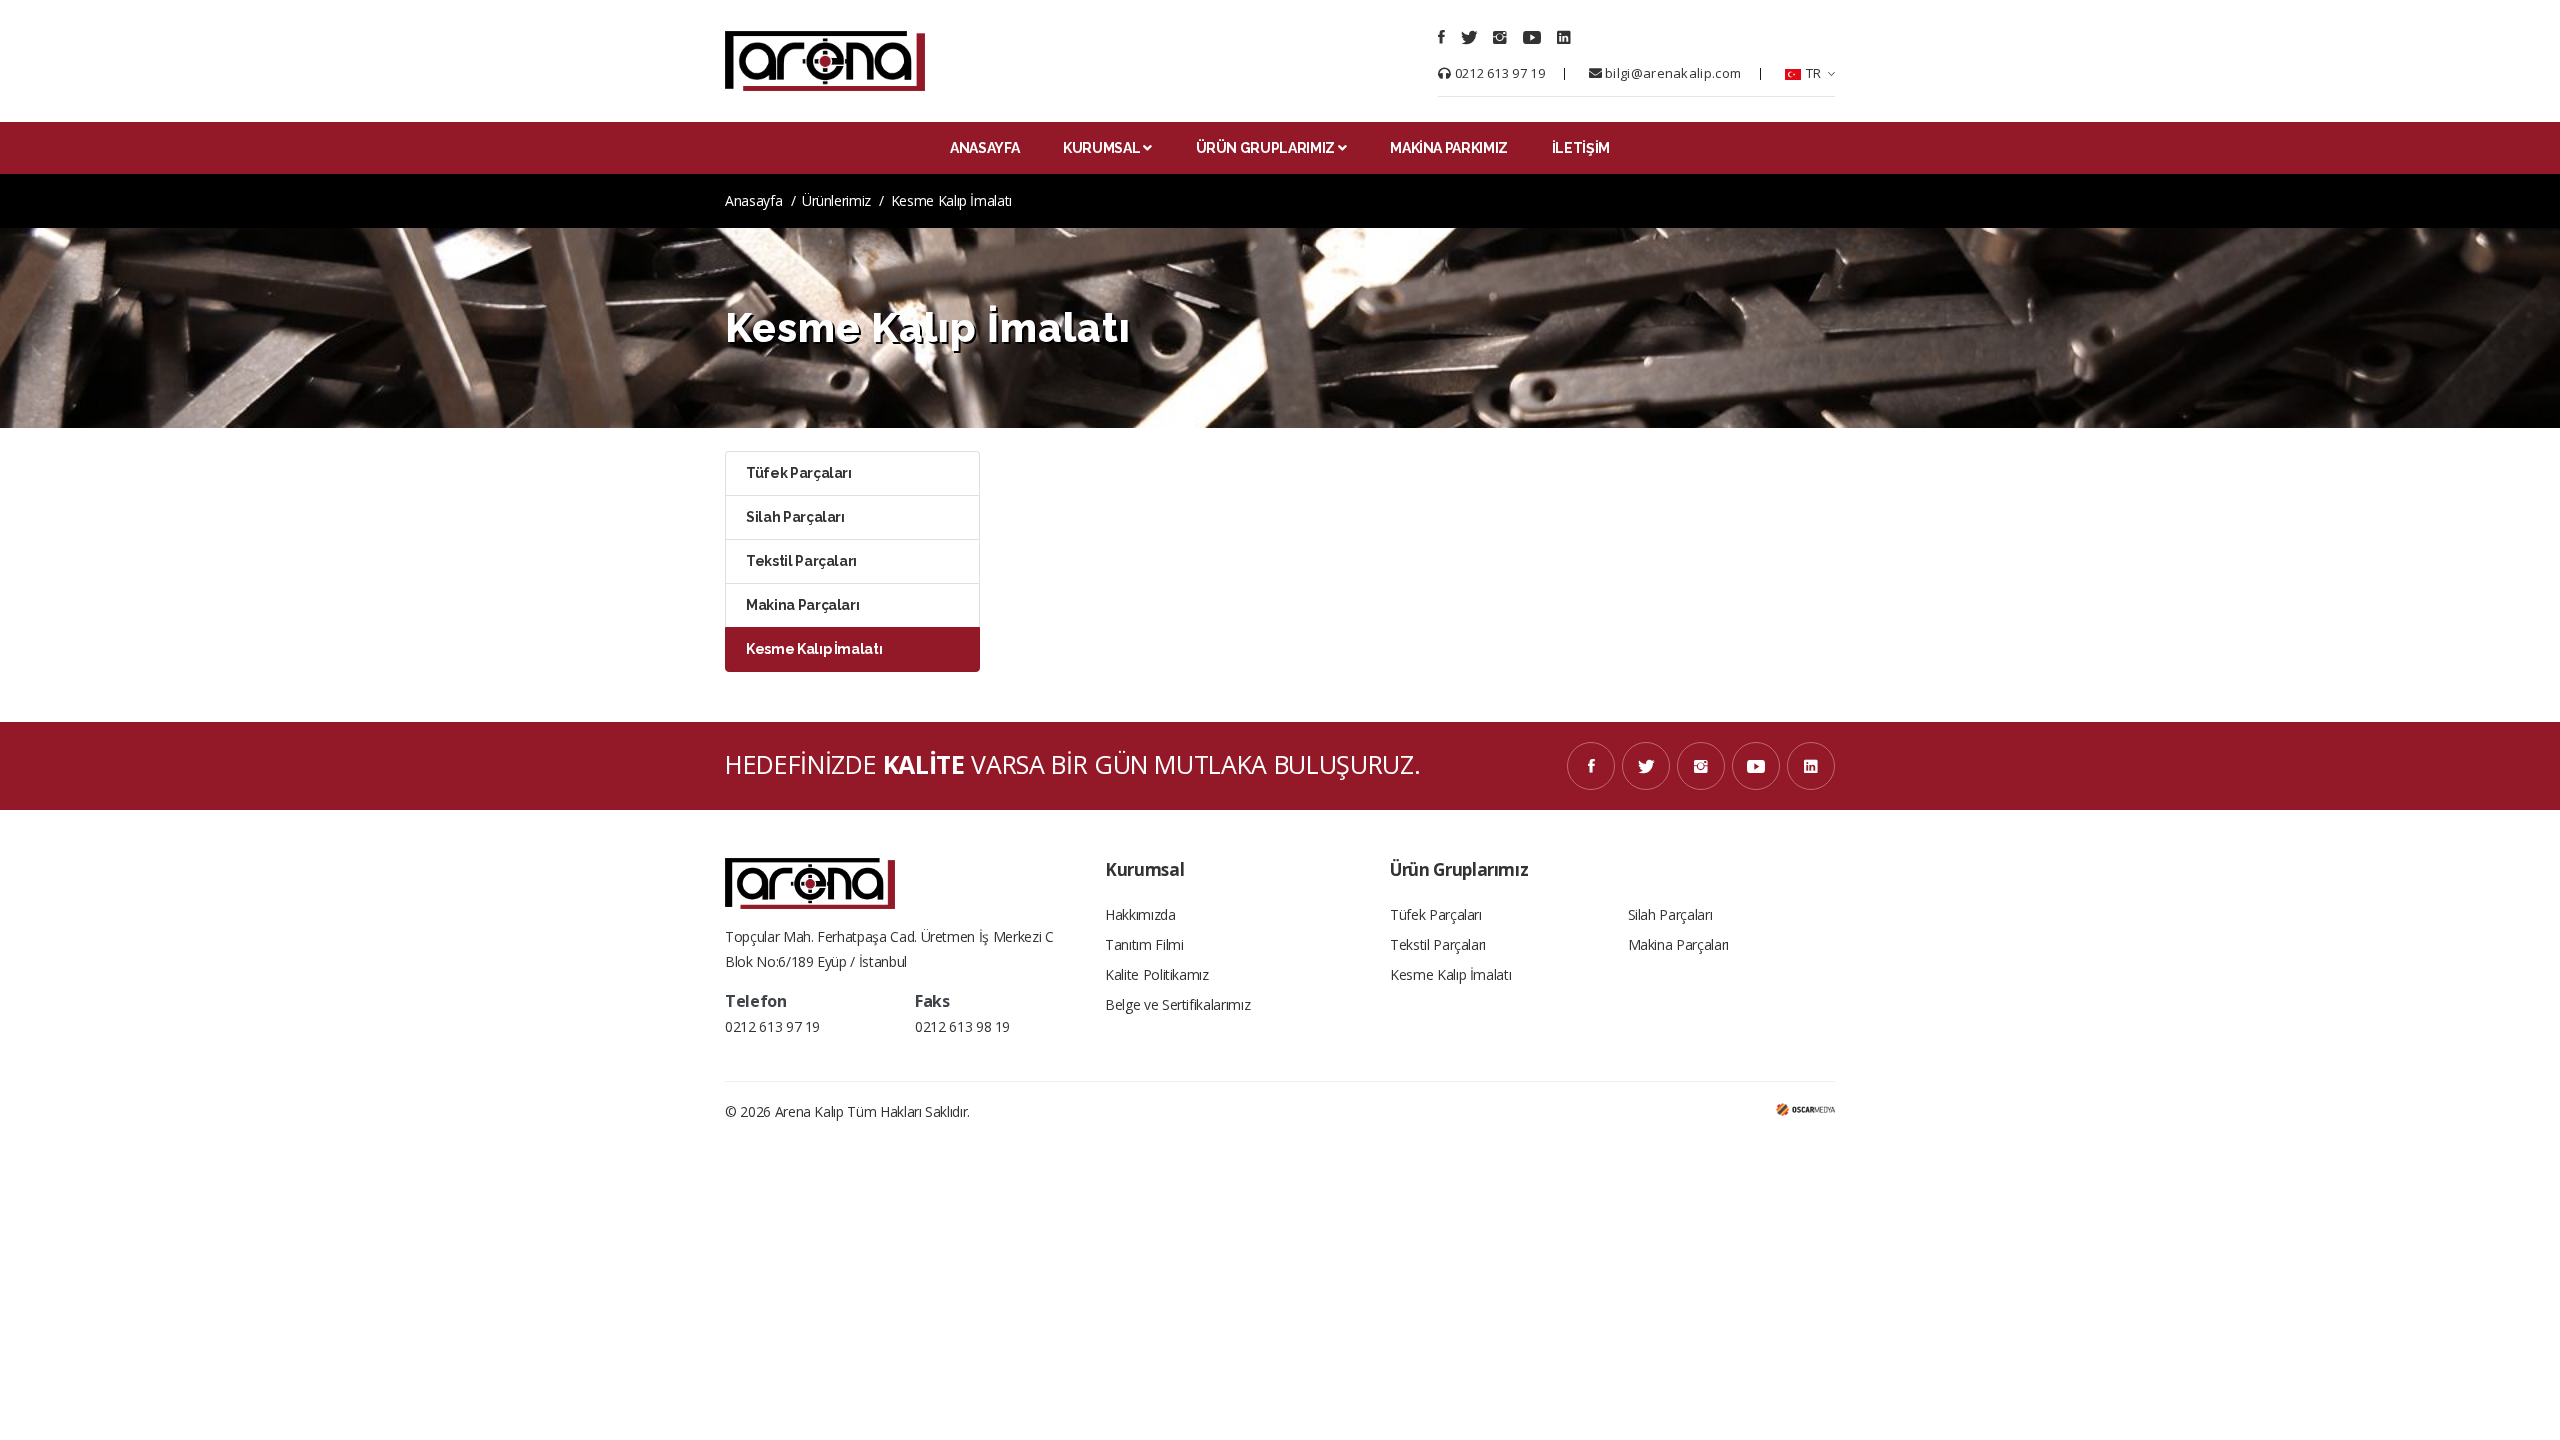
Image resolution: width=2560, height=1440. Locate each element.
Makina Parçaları (1678, 944)
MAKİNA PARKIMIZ (1449, 148)
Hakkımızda (1140, 914)
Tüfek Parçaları (1436, 914)
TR (1812, 73)
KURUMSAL (1101, 148)
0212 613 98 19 (962, 1026)
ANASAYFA (984, 148)
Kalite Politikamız (1157, 974)
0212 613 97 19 (1498, 73)
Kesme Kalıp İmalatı (1450, 974)
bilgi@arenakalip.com (1671, 73)
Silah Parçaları (1670, 914)
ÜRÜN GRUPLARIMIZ (1265, 148)
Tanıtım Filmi (1144, 944)
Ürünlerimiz (836, 200)
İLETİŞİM (1581, 148)
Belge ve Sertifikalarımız (1177, 1004)
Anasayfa (753, 200)
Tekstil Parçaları (1438, 944)
